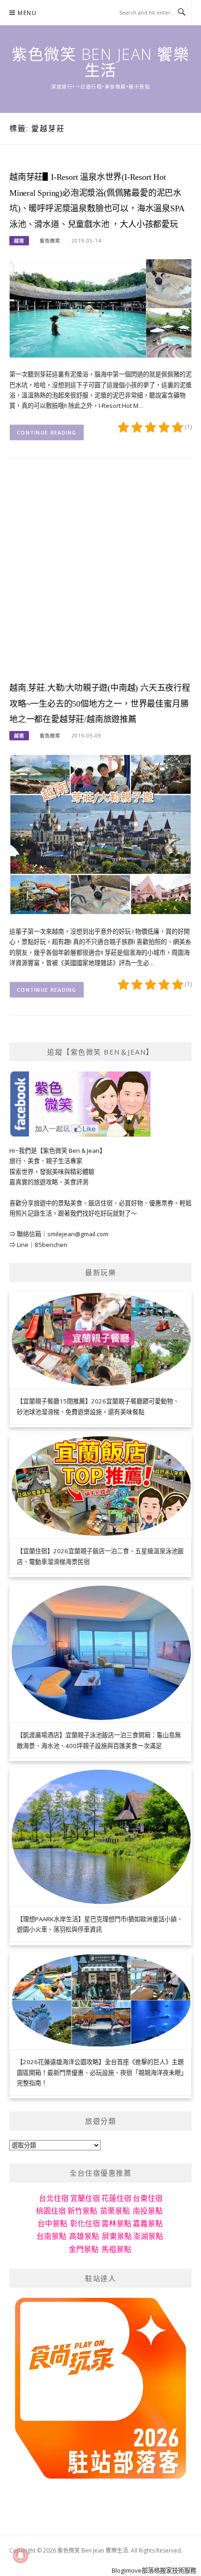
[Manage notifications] (21, 2555)
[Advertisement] (100, 577)
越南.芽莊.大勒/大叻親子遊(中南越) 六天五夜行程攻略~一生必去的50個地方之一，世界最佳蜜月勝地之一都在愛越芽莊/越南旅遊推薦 (100, 704)
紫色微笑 (50, 241)
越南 (19, 241)
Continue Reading (47, 432)
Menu (27, 13)
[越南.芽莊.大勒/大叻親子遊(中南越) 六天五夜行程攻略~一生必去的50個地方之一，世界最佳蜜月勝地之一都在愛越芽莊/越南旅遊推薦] (100, 834)
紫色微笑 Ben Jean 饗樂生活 (100, 62)
